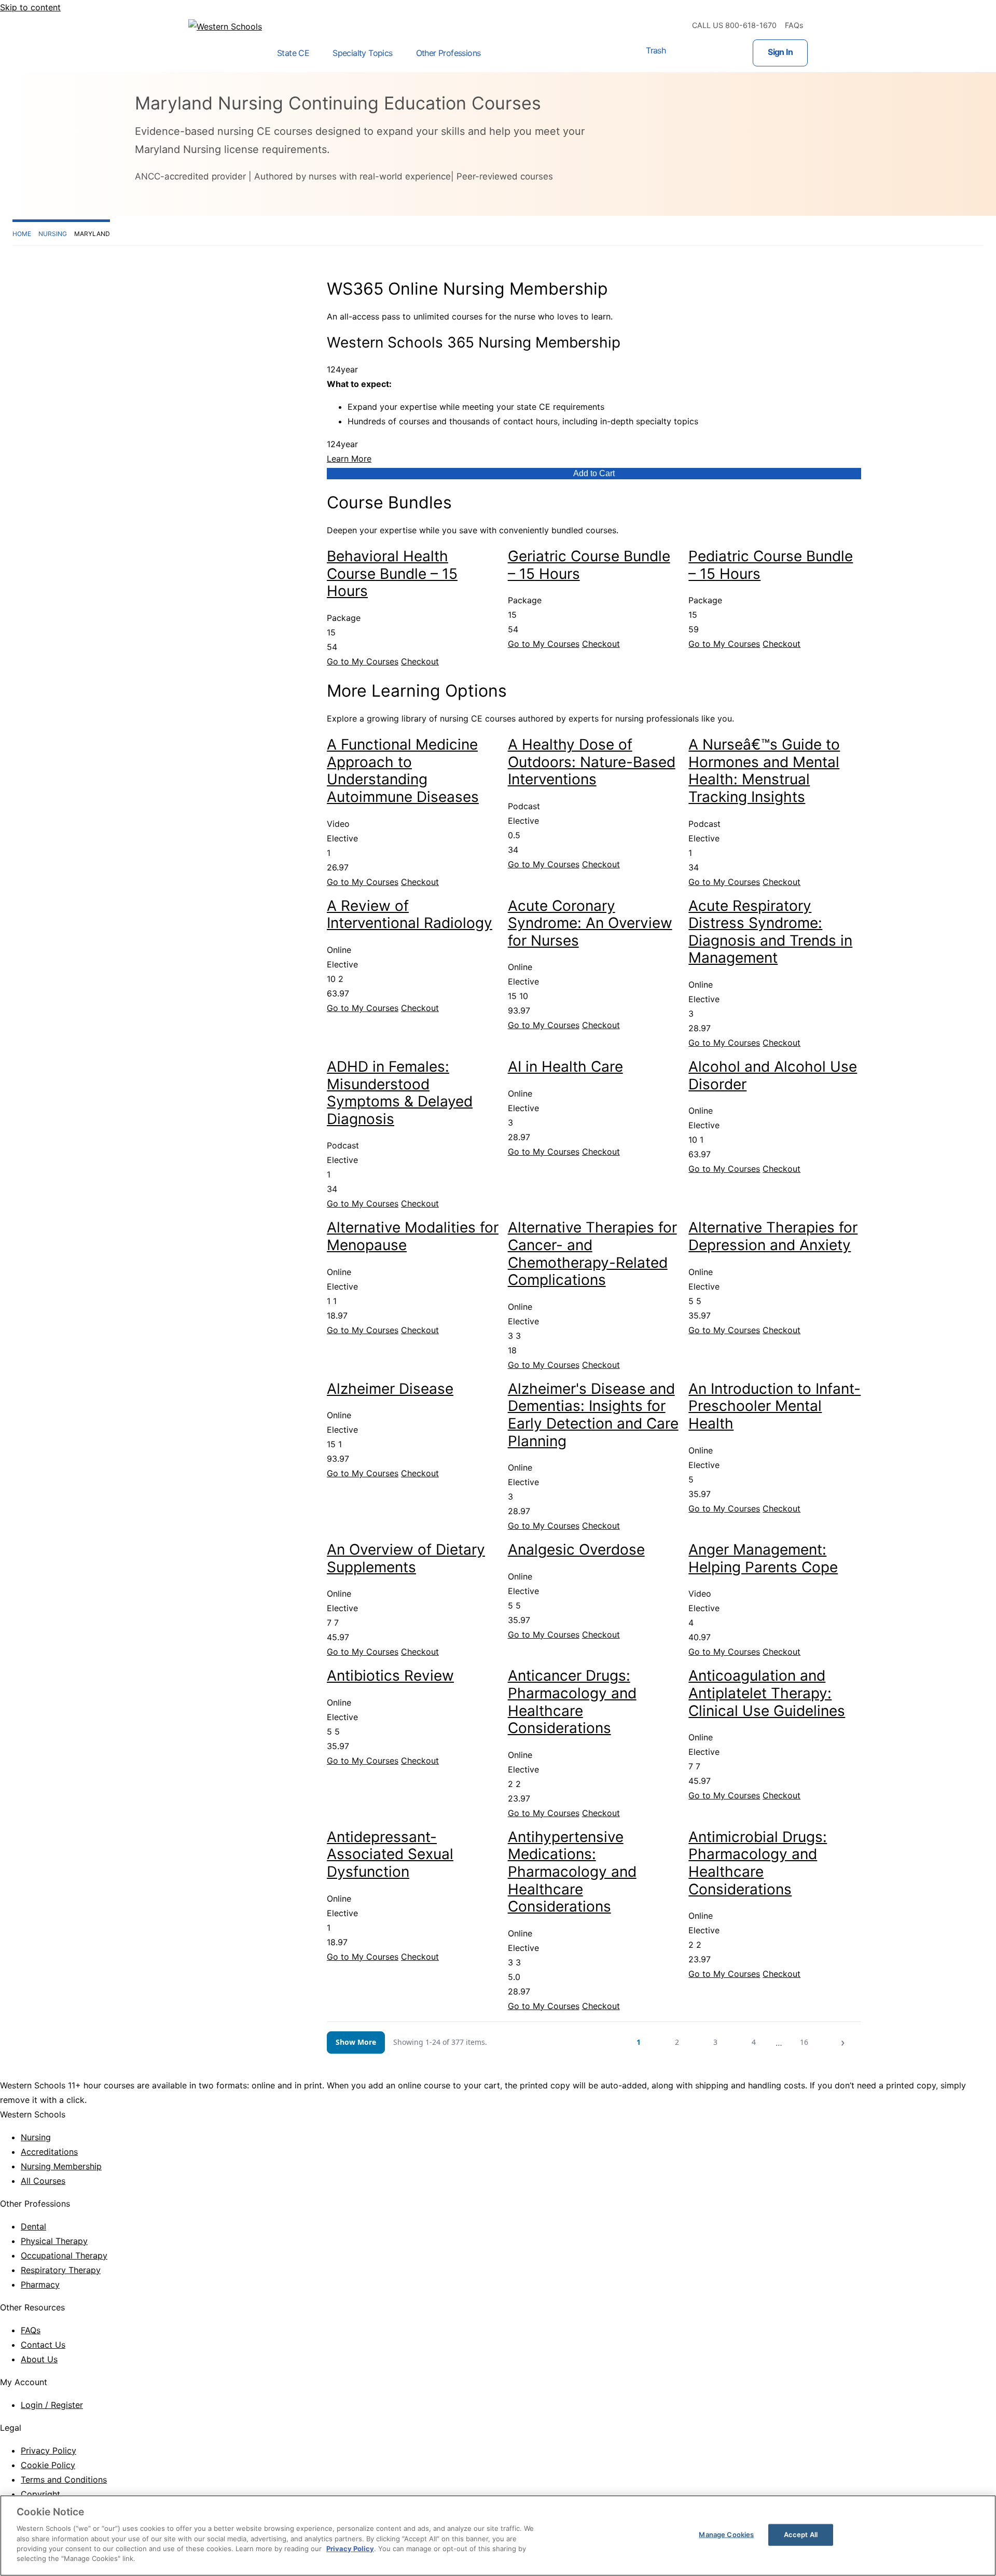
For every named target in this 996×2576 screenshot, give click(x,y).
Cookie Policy (48, 2465)
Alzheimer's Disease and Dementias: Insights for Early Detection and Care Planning (593, 1415)
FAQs (794, 25)
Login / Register (52, 2405)
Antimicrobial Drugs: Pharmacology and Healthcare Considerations (758, 1863)
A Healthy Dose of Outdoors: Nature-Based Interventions (592, 762)
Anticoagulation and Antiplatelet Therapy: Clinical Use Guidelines (767, 1693)
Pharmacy (40, 2284)
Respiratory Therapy (61, 2270)
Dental (33, 2226)
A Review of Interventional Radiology (410, 915)
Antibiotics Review (390, 1675)
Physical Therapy (54, 2241)
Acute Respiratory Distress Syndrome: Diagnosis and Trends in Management (770, 932)
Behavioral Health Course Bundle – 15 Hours (392, 573)
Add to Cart (594, 473)
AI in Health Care (565, 1067)
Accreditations (49, 2152)
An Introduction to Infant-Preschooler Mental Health (774, 1406)
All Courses (43, 2181)
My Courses (720, 53)
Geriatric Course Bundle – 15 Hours (589, 565)
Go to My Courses (363, 661)
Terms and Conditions (64, 2480)
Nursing (36, 2137)
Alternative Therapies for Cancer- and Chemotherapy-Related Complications (592, 1254)
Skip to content (30, 7)
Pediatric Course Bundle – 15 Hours (771, 565)
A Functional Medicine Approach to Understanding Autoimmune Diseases (403, 771)
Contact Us (43, 2345)
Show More (356, 2042)
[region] (498, 2536)
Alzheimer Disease (390, 1389)
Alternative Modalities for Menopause (413, 1236)
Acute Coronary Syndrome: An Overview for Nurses (590, 923)
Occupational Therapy (64, 2255)
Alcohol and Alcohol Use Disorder (773, 1075)
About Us (39, 2359)
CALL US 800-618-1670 (734, 25)
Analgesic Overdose (576, 1549)
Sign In (780, 52)
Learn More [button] (349, 459)
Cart (686, 53)
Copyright (40, 2494)
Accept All (801, 2535)
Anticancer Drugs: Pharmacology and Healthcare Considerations (572, 1702)
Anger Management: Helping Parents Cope (763, 1558)
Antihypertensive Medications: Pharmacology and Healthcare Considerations (572, 1872)
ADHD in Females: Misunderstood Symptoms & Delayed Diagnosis (400, 1093)
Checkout (420, 661)
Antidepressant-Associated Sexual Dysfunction (390, 1854)
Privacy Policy (49, 2450)
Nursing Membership (61, 2166)
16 (804, 2042)
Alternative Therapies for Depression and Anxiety (773, 1236)
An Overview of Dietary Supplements (406, 1558)
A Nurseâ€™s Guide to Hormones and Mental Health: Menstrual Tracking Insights (764, 771)
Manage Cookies (726, 2535)
